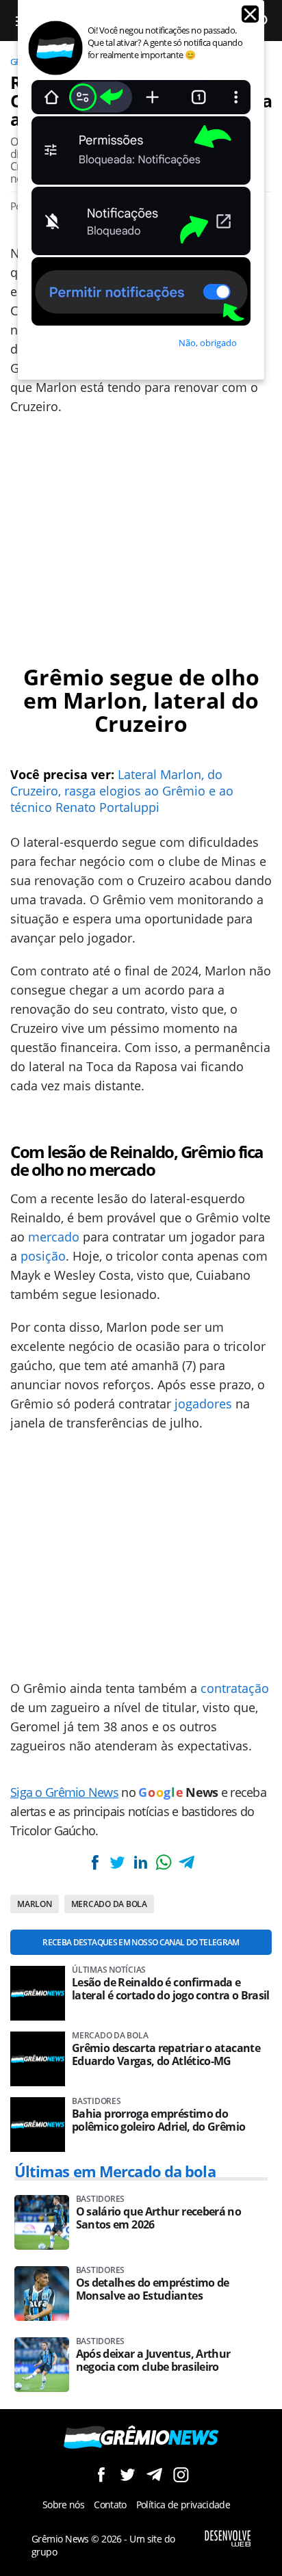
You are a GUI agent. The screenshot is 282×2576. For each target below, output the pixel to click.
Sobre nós (63, 2505)
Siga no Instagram (181, 2474)
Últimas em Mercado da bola (115, 2171)
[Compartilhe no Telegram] (186, 1862)
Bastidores (97, 2101)
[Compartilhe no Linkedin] (140, 1862)
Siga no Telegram (154, 2474)
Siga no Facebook (101, 2474)
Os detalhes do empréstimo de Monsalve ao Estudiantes (153, 2289)
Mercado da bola (109, 1904)
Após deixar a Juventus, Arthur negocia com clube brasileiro (153, 2361)
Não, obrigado (208, 343)
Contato (110, 2505)
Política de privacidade (183, 2505)
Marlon (35, 1904)
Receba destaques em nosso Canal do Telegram (141, 1942)
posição (43, 1256)
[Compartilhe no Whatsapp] (164, 1862)
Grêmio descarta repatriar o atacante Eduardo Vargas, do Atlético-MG (166, 2055)
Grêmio (64, 677)
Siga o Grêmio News (64, 1792)
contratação (235, 1688)
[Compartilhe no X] (118, 1862)
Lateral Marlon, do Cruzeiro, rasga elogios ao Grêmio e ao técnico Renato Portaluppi (122, 791)
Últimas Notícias (109, 1970)
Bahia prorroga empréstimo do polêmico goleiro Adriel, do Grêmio (158, 2120)
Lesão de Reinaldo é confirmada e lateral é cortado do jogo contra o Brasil (171, 1989)
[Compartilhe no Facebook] (95, 1862)
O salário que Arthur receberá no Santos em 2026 (159, 2218)
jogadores (203, 1404)
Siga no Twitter (128, 2474)
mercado (54, 1237)
